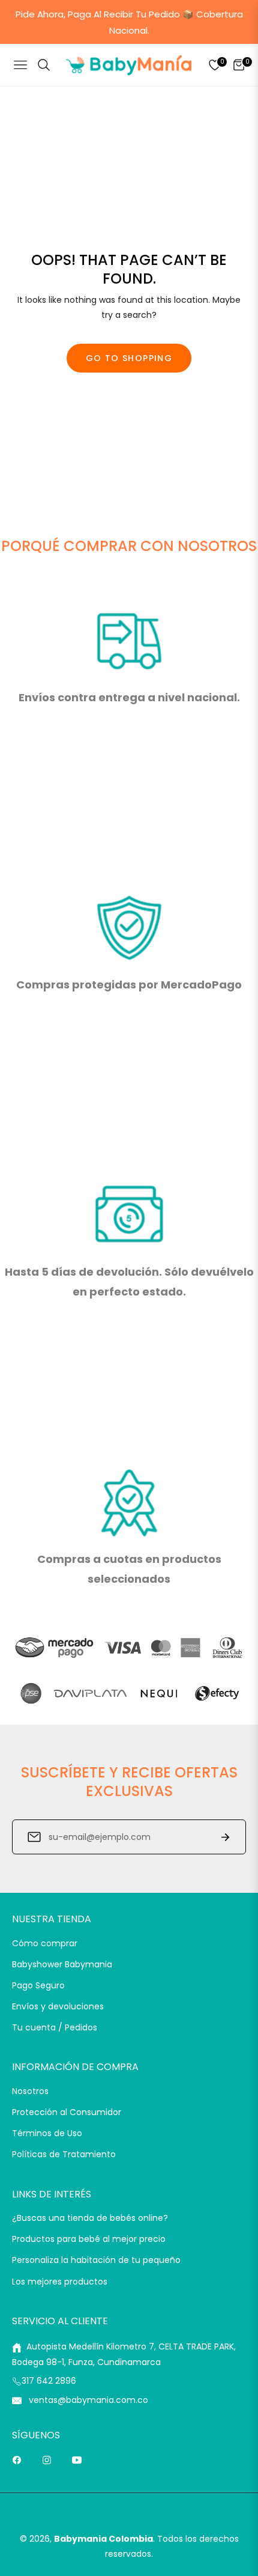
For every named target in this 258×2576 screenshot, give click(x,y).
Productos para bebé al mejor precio (89, 2239)
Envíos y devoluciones (58, 2006)
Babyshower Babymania (62, 1964)
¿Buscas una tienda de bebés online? (90, 2218)
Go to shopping (129, 358)
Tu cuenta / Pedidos (55, 2027)
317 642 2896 (49, 2381)
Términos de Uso (47, 2133)
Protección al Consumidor (67, 2112)
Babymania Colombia (103, 2539)
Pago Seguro (38, 1985)
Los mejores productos (60, 2282)
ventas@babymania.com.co (87, 2400)
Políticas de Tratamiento (64, 2154)
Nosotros (30, 2091)
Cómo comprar (45, 1943)
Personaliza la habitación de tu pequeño (96, 2260)
